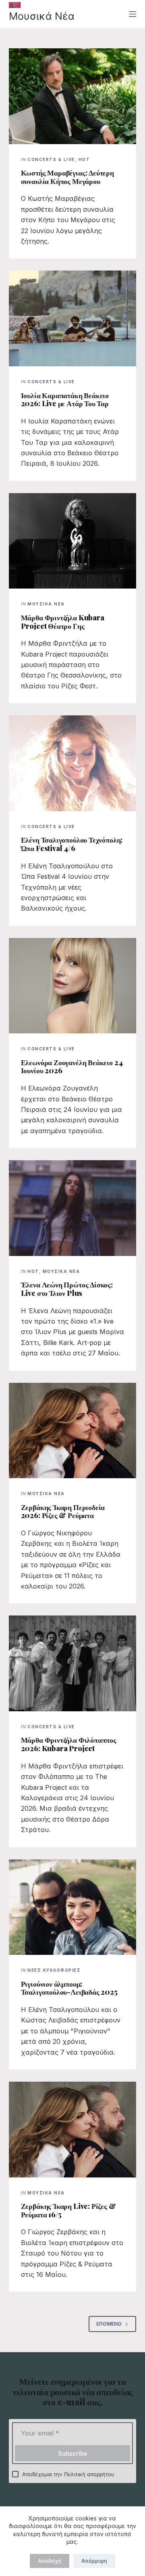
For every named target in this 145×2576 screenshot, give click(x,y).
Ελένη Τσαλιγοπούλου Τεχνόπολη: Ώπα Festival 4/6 (72, 844)
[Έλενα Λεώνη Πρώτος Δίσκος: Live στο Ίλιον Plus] (73, 1208)
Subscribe (73, 2453)
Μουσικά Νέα (42, 16)
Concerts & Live (51, 159)
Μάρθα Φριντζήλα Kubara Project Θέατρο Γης (63, 622)
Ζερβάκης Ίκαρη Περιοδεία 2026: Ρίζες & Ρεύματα (63, 1511)
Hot (84, 159)
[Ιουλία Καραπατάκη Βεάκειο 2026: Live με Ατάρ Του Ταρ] (73, 318)
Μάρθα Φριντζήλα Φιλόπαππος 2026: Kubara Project (69, 1744)
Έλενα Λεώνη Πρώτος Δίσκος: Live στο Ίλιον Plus (67, 1289)
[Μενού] (133, 14)
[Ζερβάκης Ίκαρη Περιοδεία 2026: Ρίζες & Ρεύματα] (73, 1431)
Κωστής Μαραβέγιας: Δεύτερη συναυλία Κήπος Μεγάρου (67, 177)
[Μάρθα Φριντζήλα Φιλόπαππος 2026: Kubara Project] (73, 1663)
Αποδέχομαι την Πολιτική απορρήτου (68, 2474)
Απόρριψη (94, 2561)
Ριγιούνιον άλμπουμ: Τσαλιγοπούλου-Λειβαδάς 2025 (69, 1988)
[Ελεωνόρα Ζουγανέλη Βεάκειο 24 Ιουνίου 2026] (73, 986)
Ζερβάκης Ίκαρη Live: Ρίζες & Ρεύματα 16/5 (68, 2210)
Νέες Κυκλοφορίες (54, 1970)
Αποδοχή (50, 2561)
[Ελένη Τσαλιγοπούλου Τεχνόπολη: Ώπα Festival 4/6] (73, 763)
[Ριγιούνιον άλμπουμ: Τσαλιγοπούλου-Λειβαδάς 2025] (73, 1907)
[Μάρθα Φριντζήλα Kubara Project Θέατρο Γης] (73, 541)
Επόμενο (109, 2324)
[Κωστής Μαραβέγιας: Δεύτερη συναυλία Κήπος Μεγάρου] (73, 96)
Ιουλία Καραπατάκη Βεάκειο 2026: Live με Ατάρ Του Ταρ (65, 400)
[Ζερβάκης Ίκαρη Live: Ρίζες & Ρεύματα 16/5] (73, 2130)
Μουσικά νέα (46, 604)
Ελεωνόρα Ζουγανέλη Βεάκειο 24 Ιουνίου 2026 (72, 1067)
